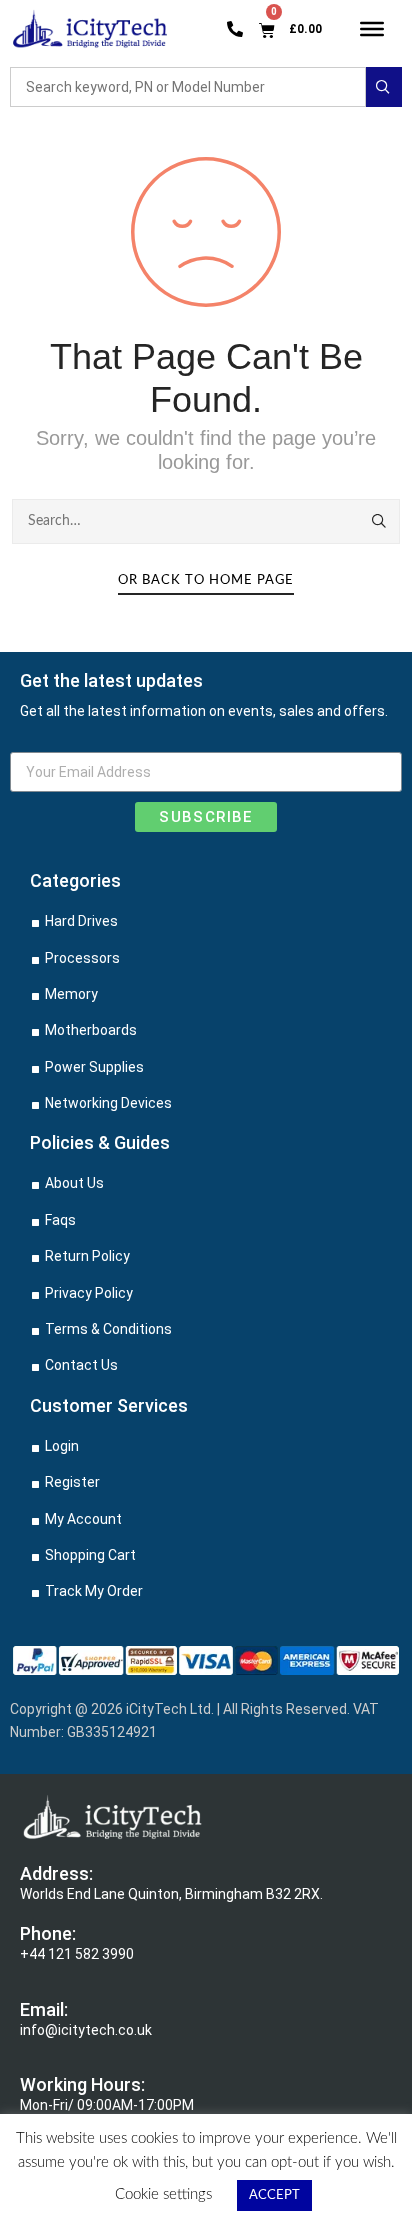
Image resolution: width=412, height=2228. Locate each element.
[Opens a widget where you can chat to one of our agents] (275, 2113)
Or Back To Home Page (206, 580)
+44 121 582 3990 (77, 1954)
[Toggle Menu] (372, 28)
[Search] (380, 521)
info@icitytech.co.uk (86, 2030)
